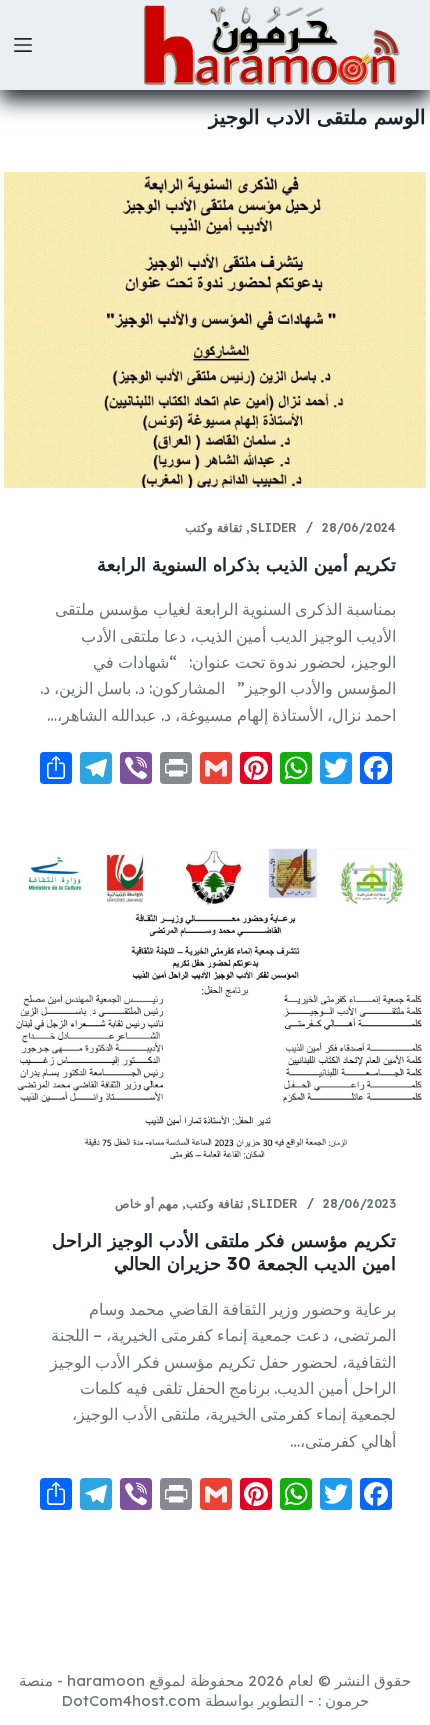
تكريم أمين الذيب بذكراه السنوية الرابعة (246, 564)
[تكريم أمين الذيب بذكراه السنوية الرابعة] (214, 330)
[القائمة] (23, 45)
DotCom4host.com (131, 1700)
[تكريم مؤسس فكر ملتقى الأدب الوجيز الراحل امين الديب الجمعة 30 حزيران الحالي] (214, 1006)
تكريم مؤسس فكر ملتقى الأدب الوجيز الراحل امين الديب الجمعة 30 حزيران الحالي (224, 1252)
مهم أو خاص (146, 1203)
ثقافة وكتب (213, 527)
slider (273, 527)
